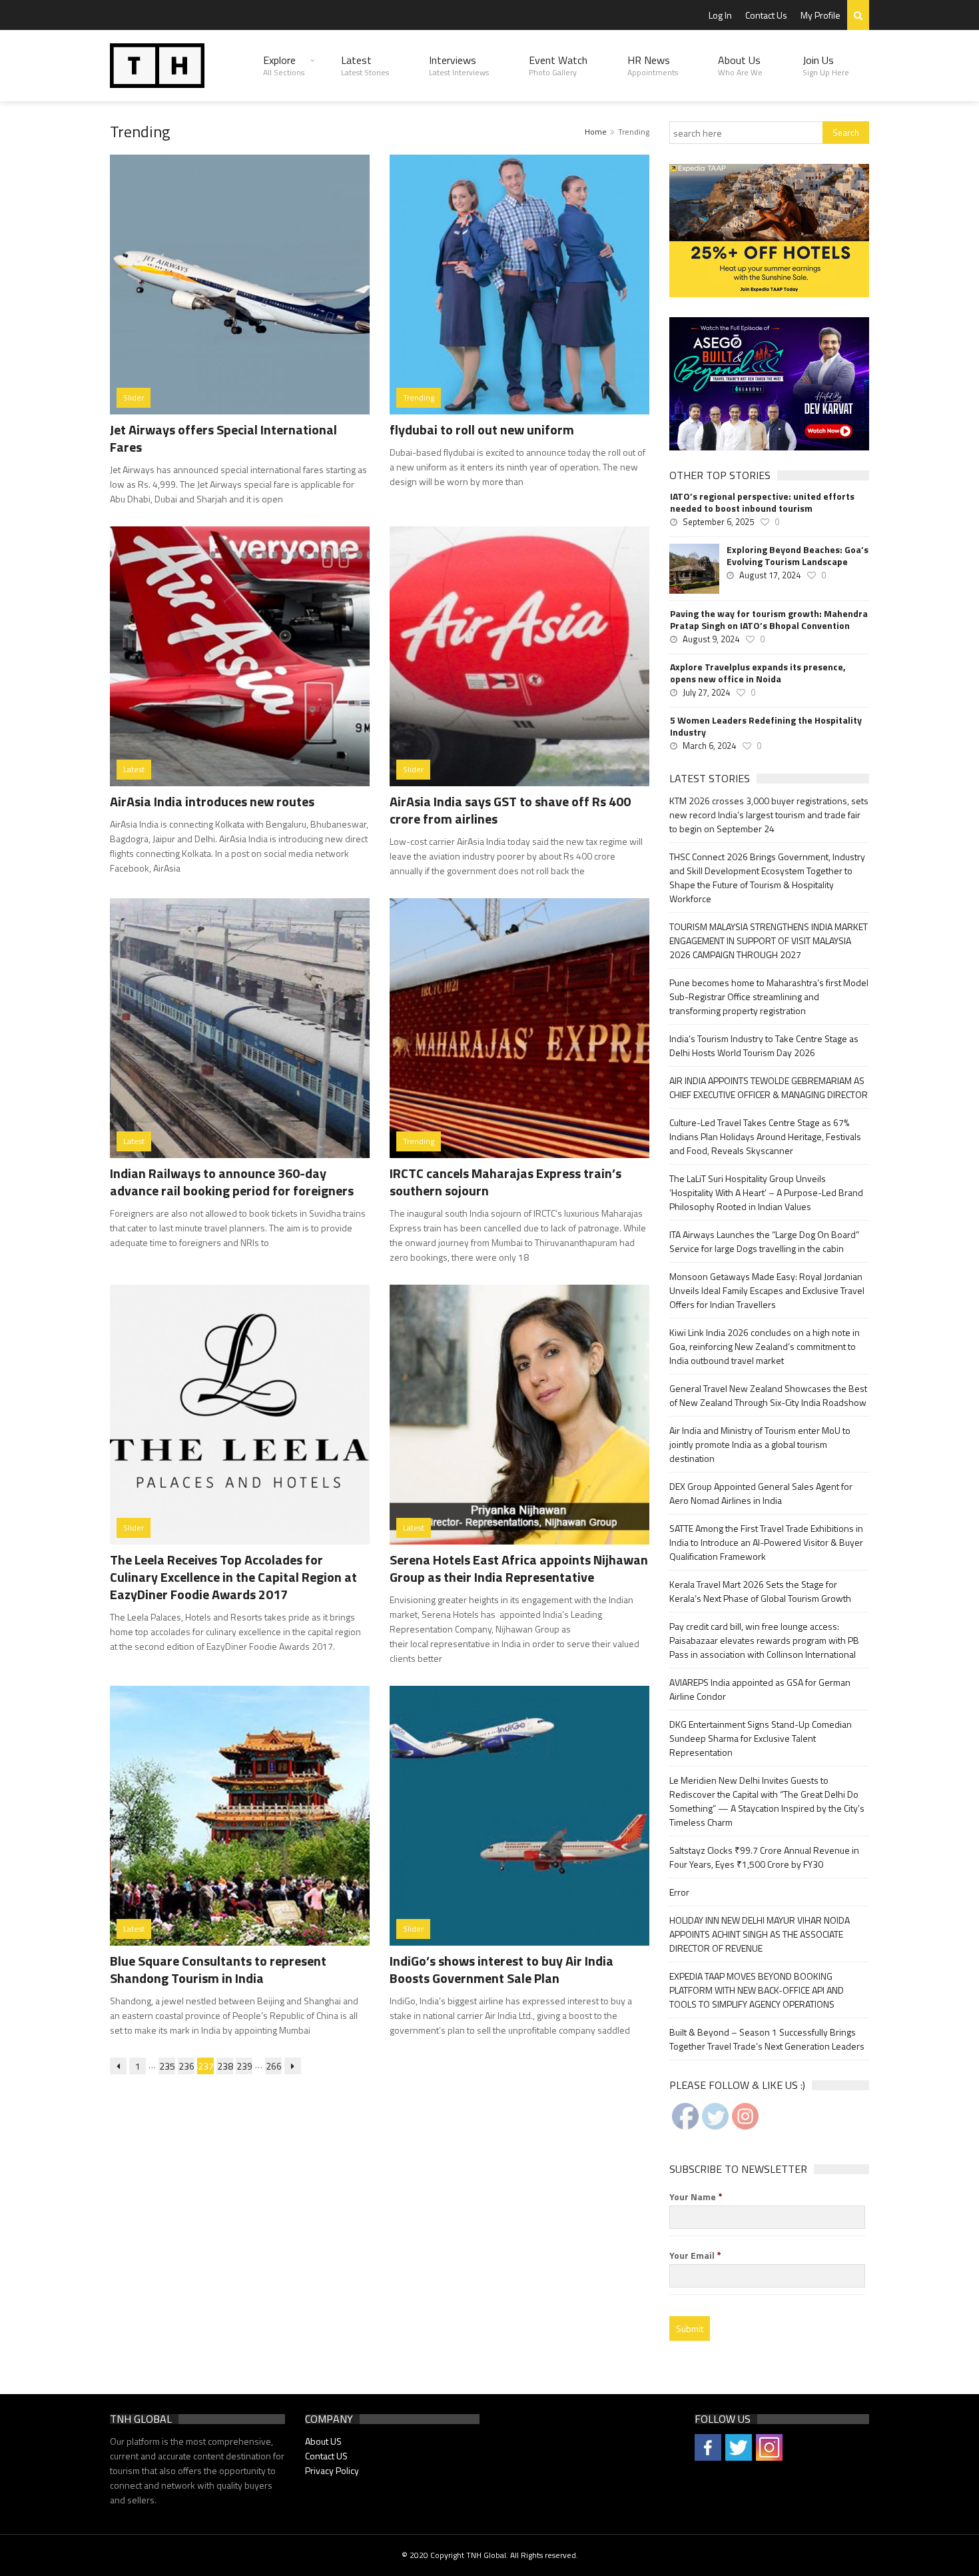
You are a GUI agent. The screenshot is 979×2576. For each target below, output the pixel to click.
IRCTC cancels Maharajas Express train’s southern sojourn (505, 1182)
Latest (365, 65)
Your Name (696, 2197)
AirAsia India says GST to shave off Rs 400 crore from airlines (510, 810)
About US (323, 2441)
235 (167, 2066)
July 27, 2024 (706, 692)
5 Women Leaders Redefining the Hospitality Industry (766, 726)
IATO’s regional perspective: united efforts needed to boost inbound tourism (762, 502)
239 (244, 2066)
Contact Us (766, 15)
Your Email (695, 2255)
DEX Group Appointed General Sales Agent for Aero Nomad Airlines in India (761, 1493)
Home (596, 132)
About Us (740, 65)
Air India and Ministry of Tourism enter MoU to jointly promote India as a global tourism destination (760, 1444)
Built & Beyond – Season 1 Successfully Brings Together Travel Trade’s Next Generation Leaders (767, 2039)
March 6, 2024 (709, 746)
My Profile (820, 15)
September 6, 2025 (718, 522)
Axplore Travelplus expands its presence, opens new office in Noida (758, 673)
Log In (720, 15)
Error (679, 1892)
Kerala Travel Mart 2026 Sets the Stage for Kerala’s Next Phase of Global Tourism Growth (760, 1591)
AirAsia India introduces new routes (212, 801)
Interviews (459, 65)
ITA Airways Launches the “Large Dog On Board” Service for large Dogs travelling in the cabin (764, 1241)
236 (186, 2066)
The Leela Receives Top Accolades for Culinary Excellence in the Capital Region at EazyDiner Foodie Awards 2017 (233, 1577)
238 (225, 2066)
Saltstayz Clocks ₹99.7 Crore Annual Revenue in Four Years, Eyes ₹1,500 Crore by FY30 (764, 1857)
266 (274, 2066)
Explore (284, 65)
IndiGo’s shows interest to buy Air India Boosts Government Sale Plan (501, 1969)
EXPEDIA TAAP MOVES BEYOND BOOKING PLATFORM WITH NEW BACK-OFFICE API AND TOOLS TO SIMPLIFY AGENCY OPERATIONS (757, 1990)
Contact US (326, 2456)
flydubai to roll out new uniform (482, 429)
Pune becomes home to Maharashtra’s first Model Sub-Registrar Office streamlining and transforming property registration (769, 996)
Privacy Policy (332, 2470)
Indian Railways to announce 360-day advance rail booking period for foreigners (232, 1182)
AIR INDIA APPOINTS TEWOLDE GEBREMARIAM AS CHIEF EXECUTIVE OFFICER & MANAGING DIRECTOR (769, 1087)
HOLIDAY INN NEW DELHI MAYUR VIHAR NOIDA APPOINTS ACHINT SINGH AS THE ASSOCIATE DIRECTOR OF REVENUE (760, 1934)
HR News (653, 65)
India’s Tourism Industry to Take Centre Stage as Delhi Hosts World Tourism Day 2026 (764, 1045)
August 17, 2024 (770, 575)
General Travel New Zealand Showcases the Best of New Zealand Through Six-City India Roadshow (768, 1395)
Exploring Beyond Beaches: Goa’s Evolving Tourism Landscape (798, 556)
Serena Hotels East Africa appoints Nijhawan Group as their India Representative (519, 1568)
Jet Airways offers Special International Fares (223, 438)
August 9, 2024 (711, 639)
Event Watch (558, 65)
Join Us (826, 65)
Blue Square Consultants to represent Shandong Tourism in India (218, 1969)
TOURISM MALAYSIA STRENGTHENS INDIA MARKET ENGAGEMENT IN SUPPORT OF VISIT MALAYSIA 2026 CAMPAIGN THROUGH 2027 (769, 941)
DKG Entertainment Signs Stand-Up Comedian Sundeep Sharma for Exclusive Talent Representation (761, 1738)
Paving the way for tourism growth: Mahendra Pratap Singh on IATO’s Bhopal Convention (769, 620)
